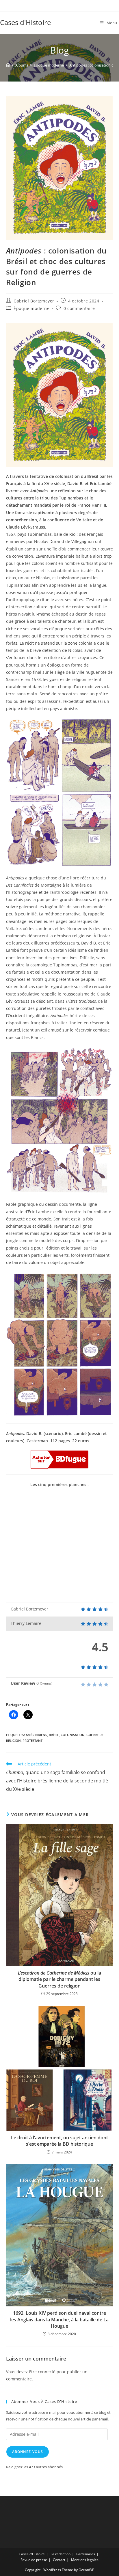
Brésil (54, 1735)
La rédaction (61, 2554)
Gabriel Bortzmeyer (34, 301)
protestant (32, 1741)
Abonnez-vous (28, 2452)
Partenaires (86, 2554)
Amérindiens (36, 1735)
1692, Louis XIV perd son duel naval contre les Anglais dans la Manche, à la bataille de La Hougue (59, 2319)
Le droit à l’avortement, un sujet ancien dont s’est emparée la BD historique (59, 2141)
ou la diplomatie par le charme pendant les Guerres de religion (59, 1979)
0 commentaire (79, 308)
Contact (59, 2560)
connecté (47, 2372)
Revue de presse (34, 2560)
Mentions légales (85, 2560)
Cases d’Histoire (32, 2554)
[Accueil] (8, 65)
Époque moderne (31, 308)
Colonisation (73, 1735)
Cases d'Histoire (25, 22)
